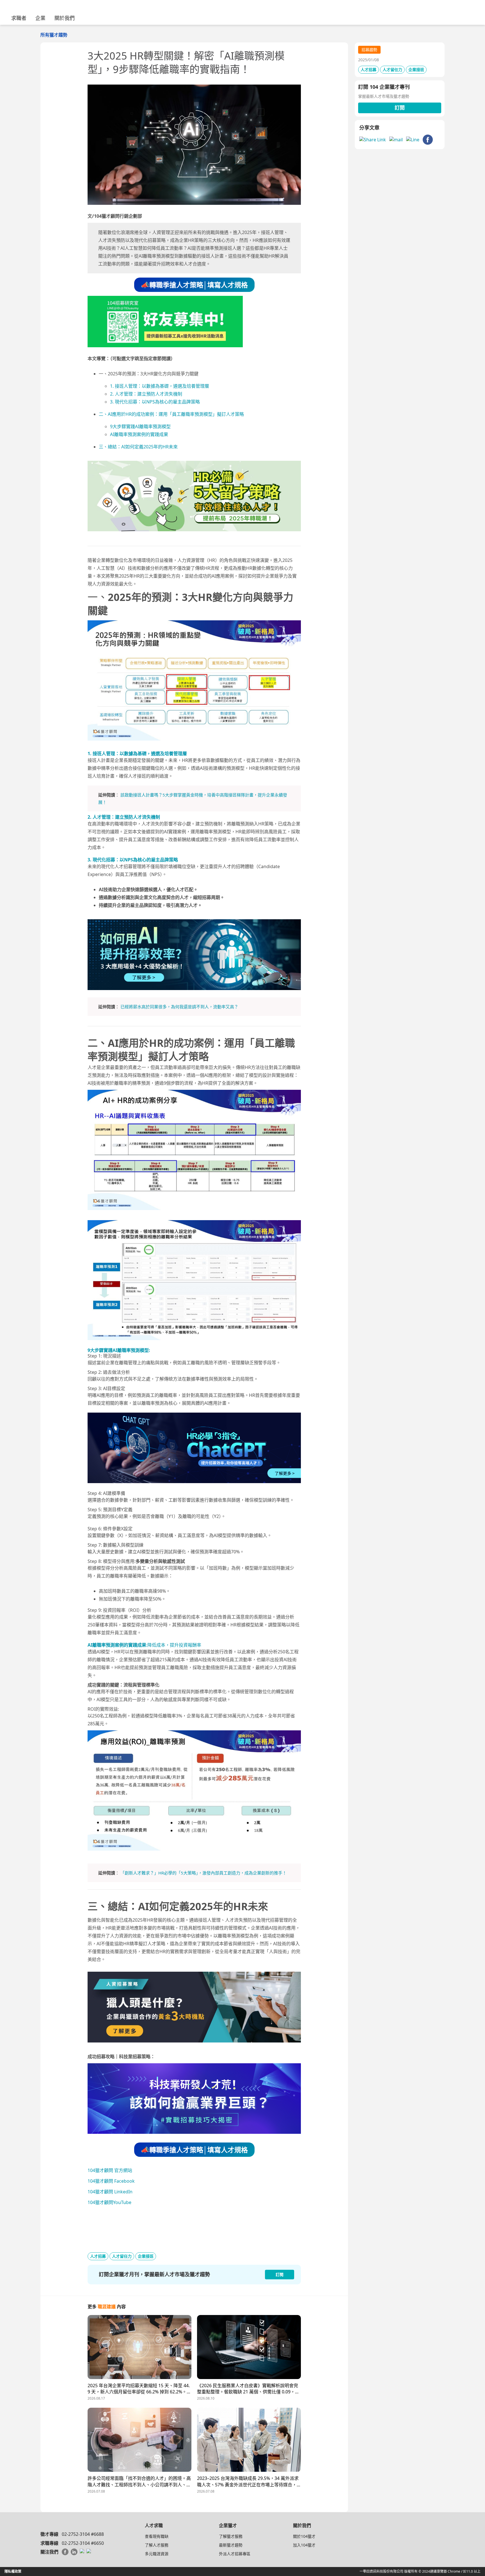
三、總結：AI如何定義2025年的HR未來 (138, 447)
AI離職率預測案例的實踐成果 (139, 434)
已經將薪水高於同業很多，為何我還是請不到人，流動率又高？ (179, 1007)
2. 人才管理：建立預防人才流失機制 (146, 394)
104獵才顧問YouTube (109, 2202)
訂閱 (400, 108)
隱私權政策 (13, 2571)
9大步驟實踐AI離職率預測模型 (140, 426)
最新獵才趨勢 (231, 2545)
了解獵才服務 (231, 2536)
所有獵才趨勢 (54, 35)
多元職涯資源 (157, 2554)
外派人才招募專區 (235, 2554)
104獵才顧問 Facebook (111, 2181)
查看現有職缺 (157, 2536)
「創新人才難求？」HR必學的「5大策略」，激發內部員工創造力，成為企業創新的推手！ (203, 1873)
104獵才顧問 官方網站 (110, 2170)
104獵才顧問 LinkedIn (110, 2192)
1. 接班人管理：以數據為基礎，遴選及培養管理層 (160, 386)
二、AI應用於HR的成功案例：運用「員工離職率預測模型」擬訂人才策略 (171, 414)
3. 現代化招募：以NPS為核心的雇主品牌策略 (155, 402)
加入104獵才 (304, 2545)
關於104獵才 (304, 2536)
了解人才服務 (157, 2545)
